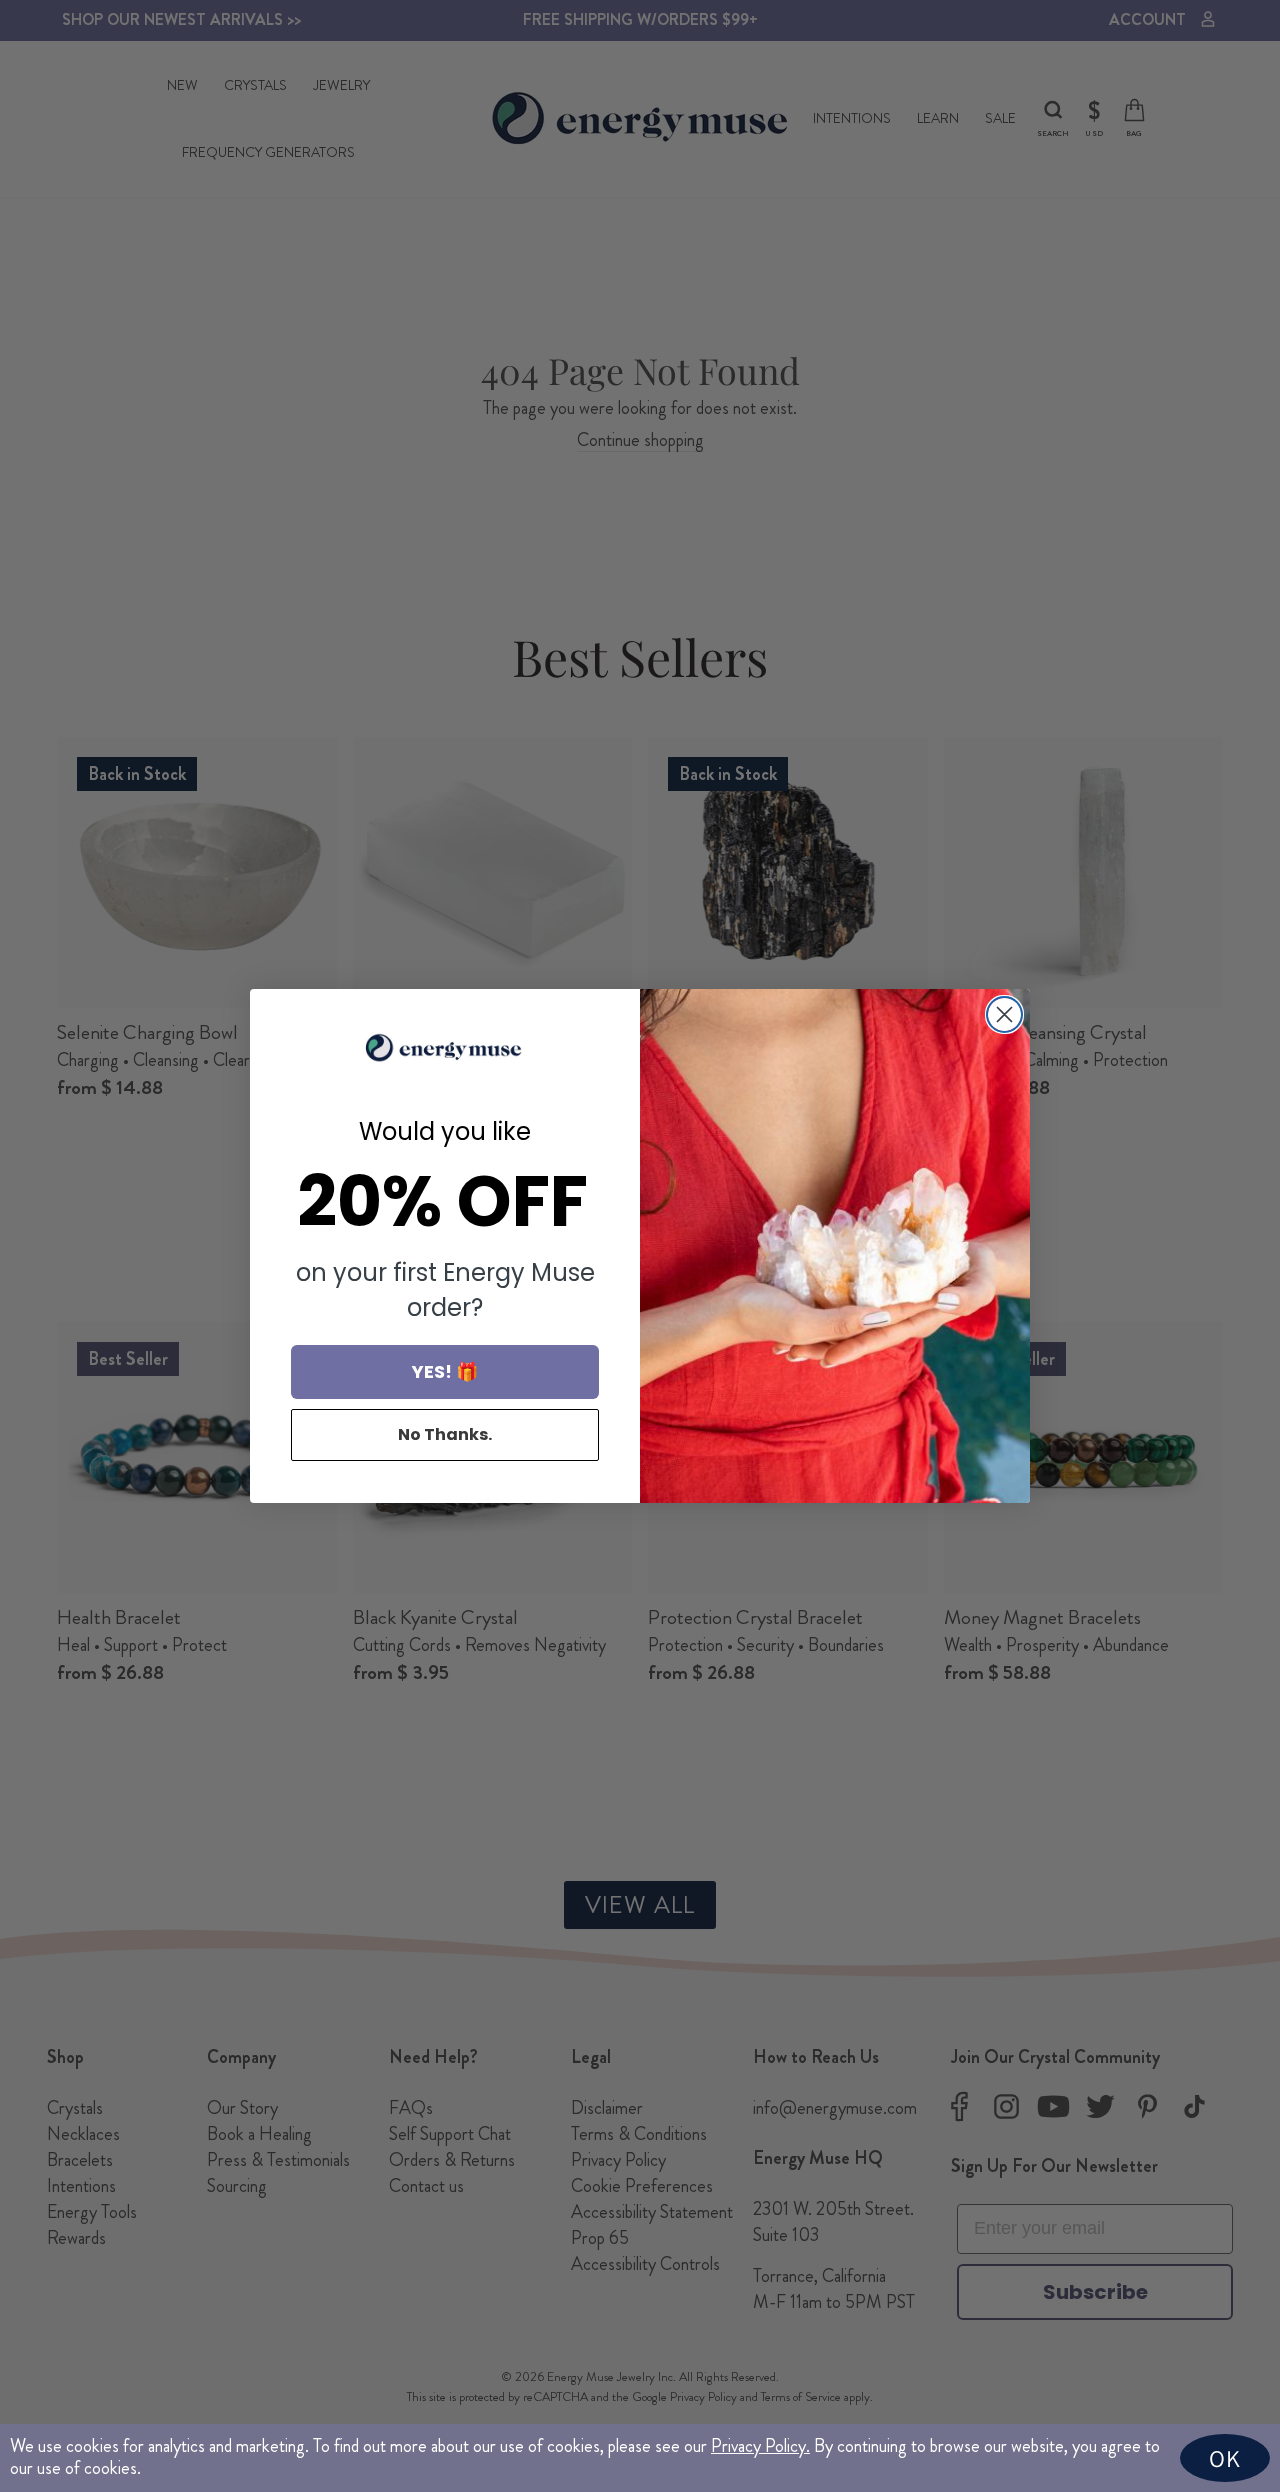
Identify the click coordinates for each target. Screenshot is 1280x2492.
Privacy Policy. (760, 2446)
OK (1225, 2458)
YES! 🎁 (445, 1371)
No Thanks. (445, 1434)
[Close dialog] (1004, 1014)
